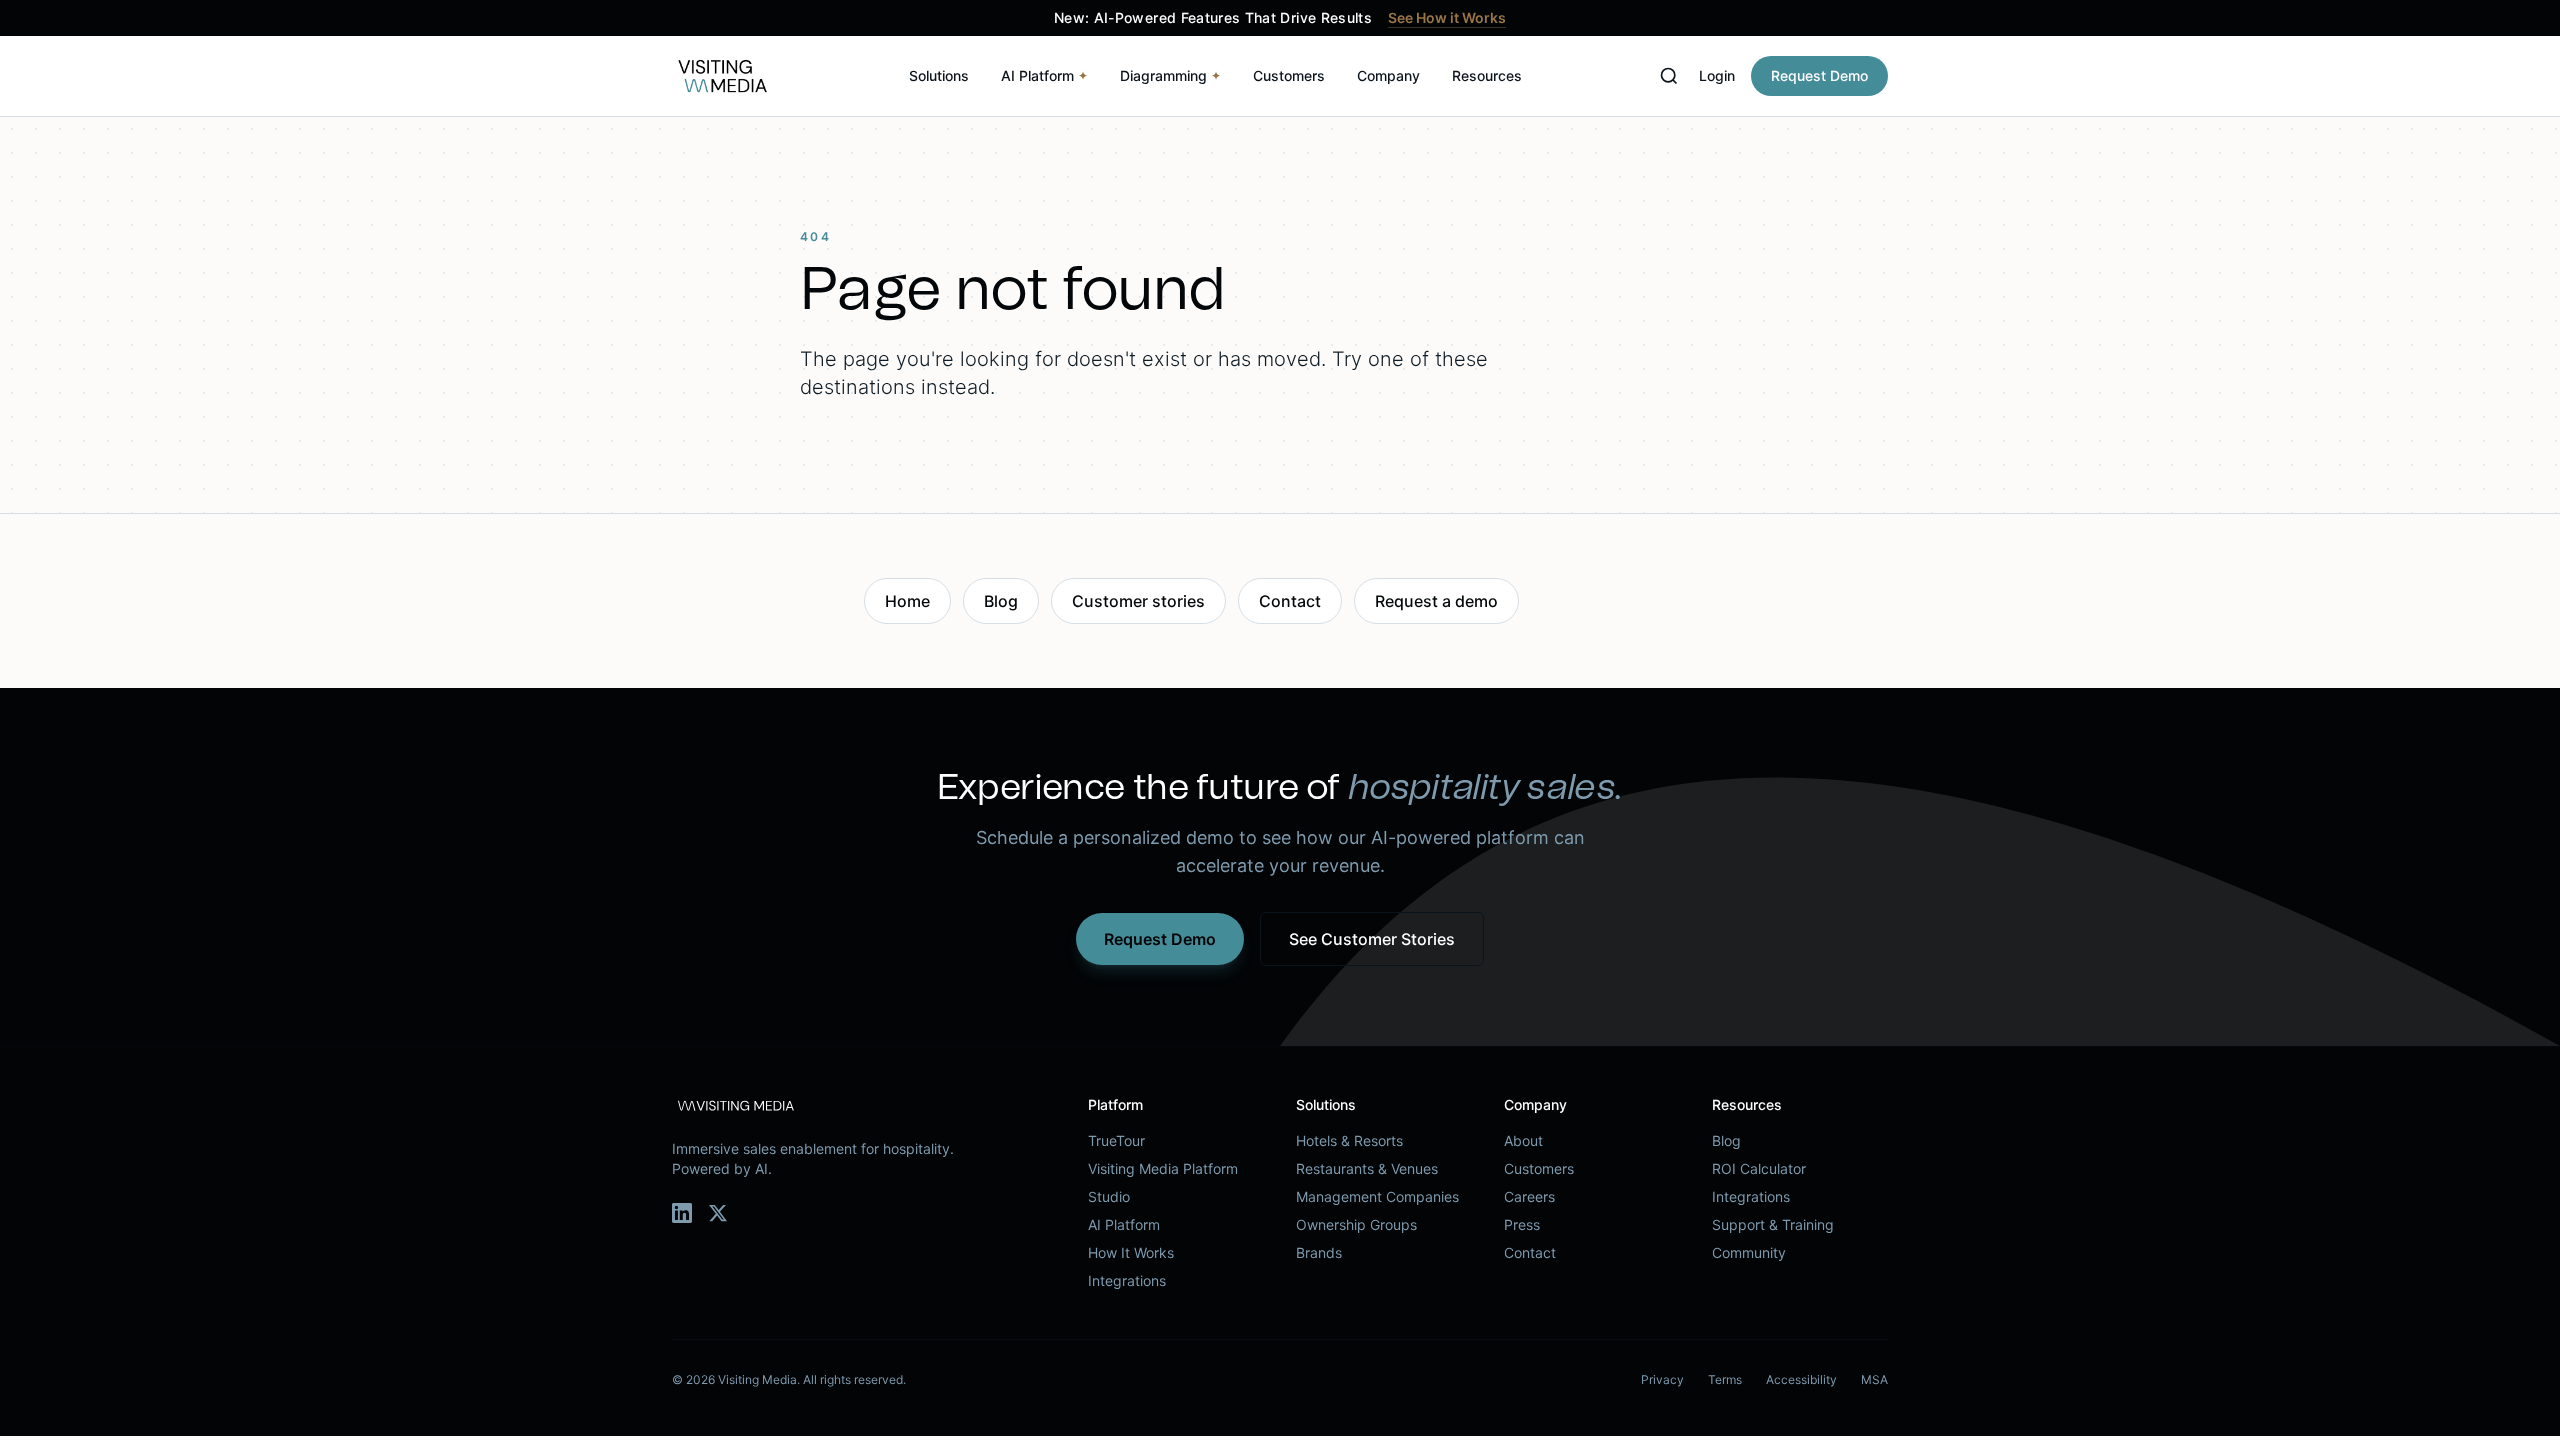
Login (1717, 75)
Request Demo (1819, 75)
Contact (1290, 601)
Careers (1529, 1196)
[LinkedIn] (682, 1213)
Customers (1289, 75)
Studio (1109, 1196)
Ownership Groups (1356, 1224)
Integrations (1127, 1280)
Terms (1725, 1379)
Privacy (1662, 1379)
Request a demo (1436, 601)
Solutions (939, 75)
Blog (1001, 601)
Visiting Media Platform (1163, 1168)
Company (1388, 75)
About (1523, 1140)
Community (1749, 1252)
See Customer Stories (1372, 939)
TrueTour (1116, 1140)
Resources (1487, 75)
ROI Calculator (1759, 1168)
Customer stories (1138, 601)
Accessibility (1801, 1379)
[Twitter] (718, 1213)
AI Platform (1044, 75)
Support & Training (1773, 1224)
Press (1522, 1224)
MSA (1874, 1379)
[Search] (1669, 76)
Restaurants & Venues (1367, 1168)
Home (907, 601)
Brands (1319, 1252)
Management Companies (1377, 1196)
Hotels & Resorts (1349, 1140)
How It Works (1131, 1252)
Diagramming (1170, 75)
